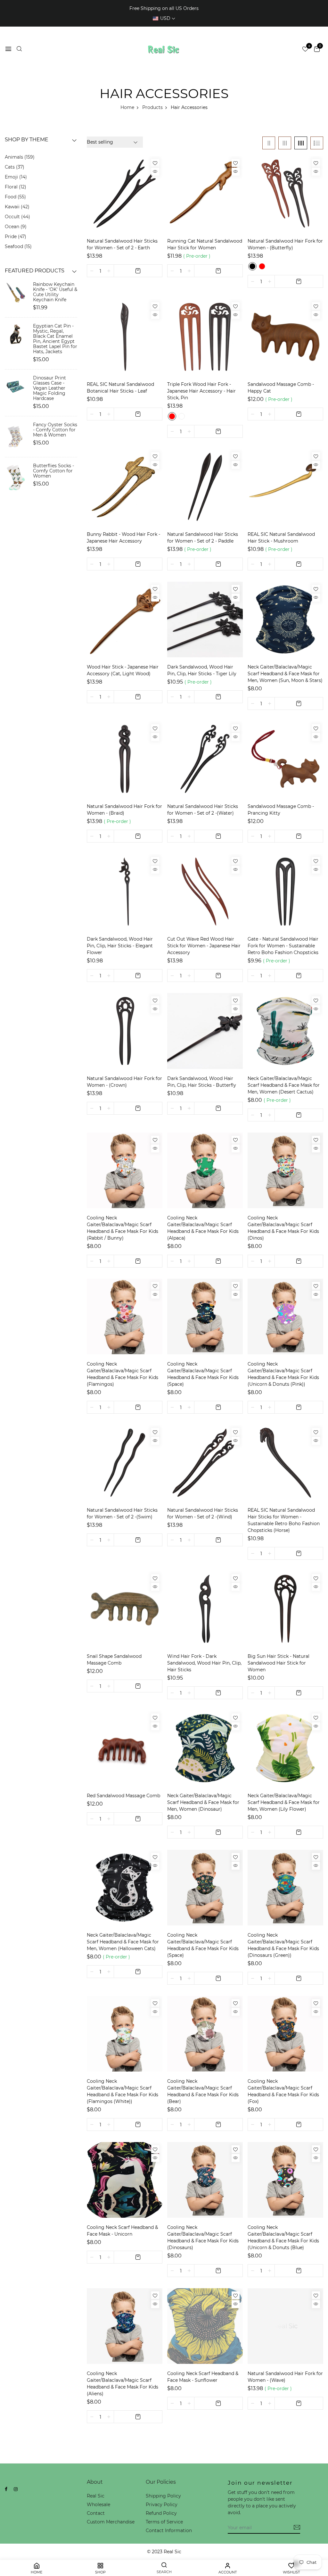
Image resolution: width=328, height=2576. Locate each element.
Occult (17, 217)
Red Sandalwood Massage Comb (123, 1796)
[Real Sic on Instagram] (16, 2489)
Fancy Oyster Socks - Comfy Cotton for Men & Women (55, 430)
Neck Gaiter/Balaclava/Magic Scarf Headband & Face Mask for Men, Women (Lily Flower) (284, 1802)
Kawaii (16, 207)
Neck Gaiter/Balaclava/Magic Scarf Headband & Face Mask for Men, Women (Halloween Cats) (123, 1942)
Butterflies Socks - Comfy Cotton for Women (53, 471)
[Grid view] (269, 143)
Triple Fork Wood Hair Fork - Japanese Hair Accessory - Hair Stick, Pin (201, 391)
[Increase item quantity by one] (109, 271)
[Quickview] (155, 172)
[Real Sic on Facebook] (6, 2489)
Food (15, 197)
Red (262, 266)
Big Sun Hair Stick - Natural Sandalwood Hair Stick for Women (279, 1663)
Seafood (17, 246)
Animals (19, 157)
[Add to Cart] (138, 271)
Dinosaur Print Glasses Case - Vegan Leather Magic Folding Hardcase (49, 388)
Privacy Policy (162, 2505)
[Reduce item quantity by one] (92, 271)
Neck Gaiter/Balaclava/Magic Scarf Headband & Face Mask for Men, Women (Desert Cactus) (284, 1085)
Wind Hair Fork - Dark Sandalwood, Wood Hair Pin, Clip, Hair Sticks (204, 1663)
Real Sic (96, 2496)
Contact (96, 2513)
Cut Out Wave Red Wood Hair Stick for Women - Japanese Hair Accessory (204, 946)
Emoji (15, 177)
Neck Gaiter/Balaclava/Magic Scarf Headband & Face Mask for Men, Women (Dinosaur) (203, 1802)
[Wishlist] (155, 163)
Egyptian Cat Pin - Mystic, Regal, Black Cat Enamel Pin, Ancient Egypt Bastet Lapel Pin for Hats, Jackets (55, 339)
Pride (15, 237)
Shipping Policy (163, 2496)
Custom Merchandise (111, 2522)
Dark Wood (182, 416)
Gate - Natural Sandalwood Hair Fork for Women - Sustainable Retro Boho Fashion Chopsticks (283, 946)
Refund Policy (161, 2513)
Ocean (15, 227)
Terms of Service (164, 2522)
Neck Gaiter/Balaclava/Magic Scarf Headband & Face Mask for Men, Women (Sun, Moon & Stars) (285, 674)
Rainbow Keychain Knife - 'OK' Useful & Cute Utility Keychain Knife (55, 292)
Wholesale (98, 2505)
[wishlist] (305, 50)
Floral (15, 187)
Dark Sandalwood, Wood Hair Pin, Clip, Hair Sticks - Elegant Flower (120, 946)
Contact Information (169, 2530)
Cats (14, 167)
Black (252, 266)
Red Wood (172, 416)
